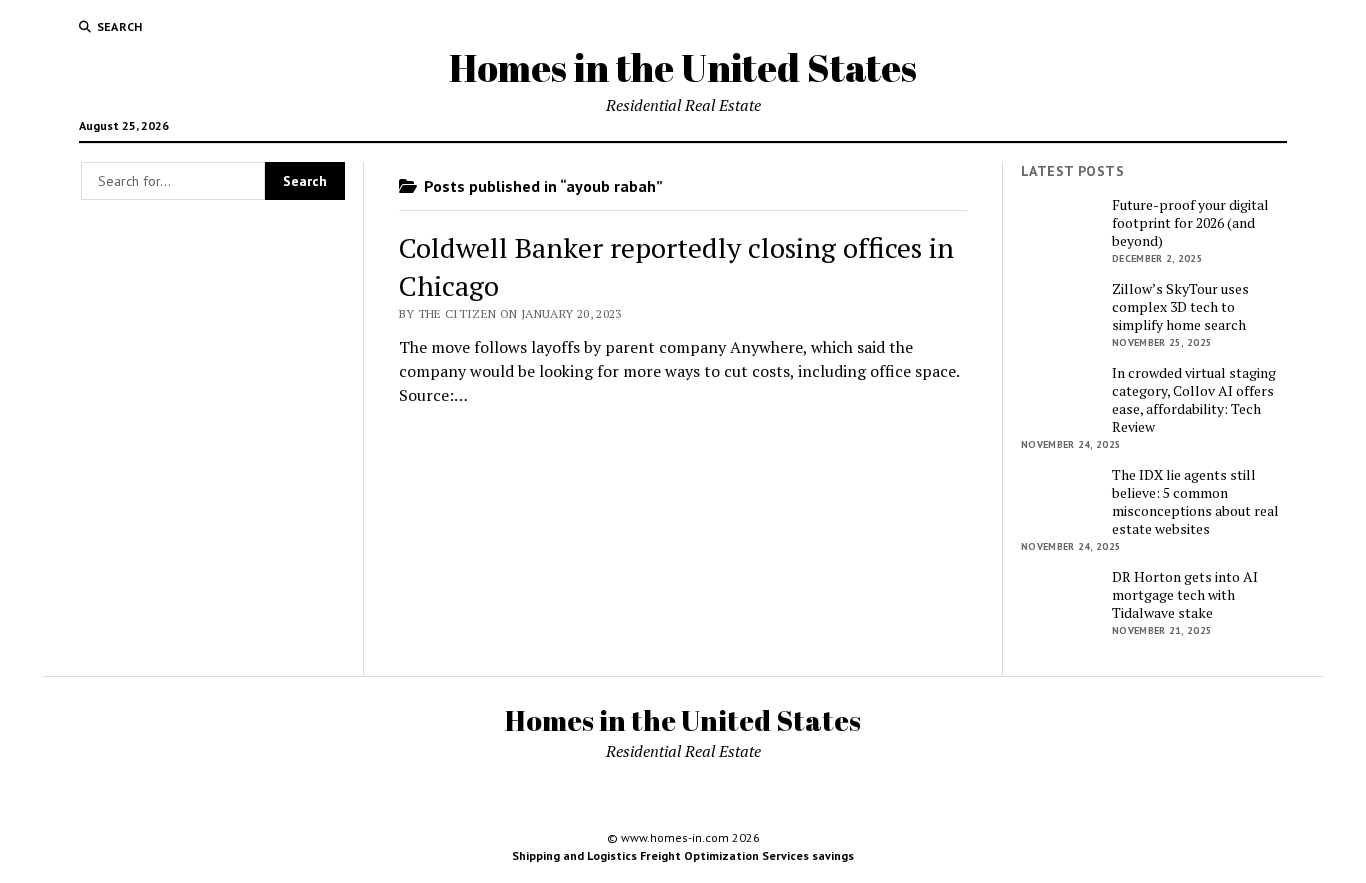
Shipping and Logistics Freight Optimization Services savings (683, 855)
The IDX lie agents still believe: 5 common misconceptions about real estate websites (1195, 502)
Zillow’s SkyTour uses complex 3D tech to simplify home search (1180, 307)
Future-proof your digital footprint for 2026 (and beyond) (1190, 223)
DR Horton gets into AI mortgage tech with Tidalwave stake (1185, 595)
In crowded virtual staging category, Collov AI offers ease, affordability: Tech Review (1194, 400)
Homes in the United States (683, 67)
